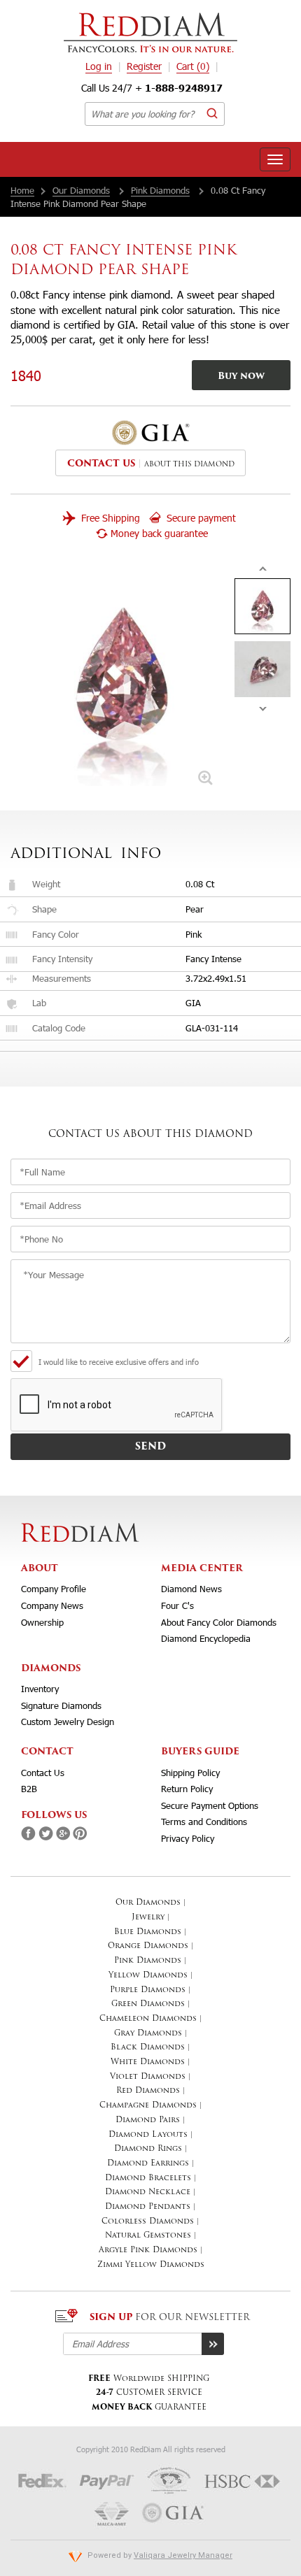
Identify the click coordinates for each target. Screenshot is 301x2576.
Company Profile (54, 1589)
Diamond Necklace (148, 2192)
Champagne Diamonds (148, 2106)
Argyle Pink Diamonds (148, 2251)
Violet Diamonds (148, 2077)
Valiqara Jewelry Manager (183, 2555)
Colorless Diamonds (148, 2222)
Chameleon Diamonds (148, 2019)
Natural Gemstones (148, 2236)
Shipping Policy (190, 1773)
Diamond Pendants (148, 2207)
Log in (99, 66)
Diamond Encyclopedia (206, 1638)
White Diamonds (148, 2062)
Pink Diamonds (160, 190)
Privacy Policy (188, 1838)
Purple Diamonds (148, 1990)
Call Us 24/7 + (152, 88)
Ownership (42, 1622)
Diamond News (191, 1589)
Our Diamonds (81, 190)
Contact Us (43, 1773)
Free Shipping (109, 518)
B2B (29, 1789)
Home (22, 190)
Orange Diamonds (148, 1946)
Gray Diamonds (148, 2034)
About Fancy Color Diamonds (219, 1622)
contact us (101, 464)
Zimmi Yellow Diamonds (151, 2265)
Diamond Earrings (148, 2164)
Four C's (177, 1605)
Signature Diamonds (61, 1705)
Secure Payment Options (210, 1805)
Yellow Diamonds (148, 1976)
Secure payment (200, 518)
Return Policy (187, 1789)
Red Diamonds (148, 2091)
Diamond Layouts (148, 2135)
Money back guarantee (159, 533)
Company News (52, 1605)
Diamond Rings (148, 2149)
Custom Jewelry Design (68, 1722)
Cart (193, 66)
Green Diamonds (148, 2004)
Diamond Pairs (148, 2120)
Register (144, 66)
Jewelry (148, 1918)
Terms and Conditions (204, 1822)
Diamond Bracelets (148, 2178)
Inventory (40, 1689)
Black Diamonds (148, 2048)
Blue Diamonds (148, 1932)
